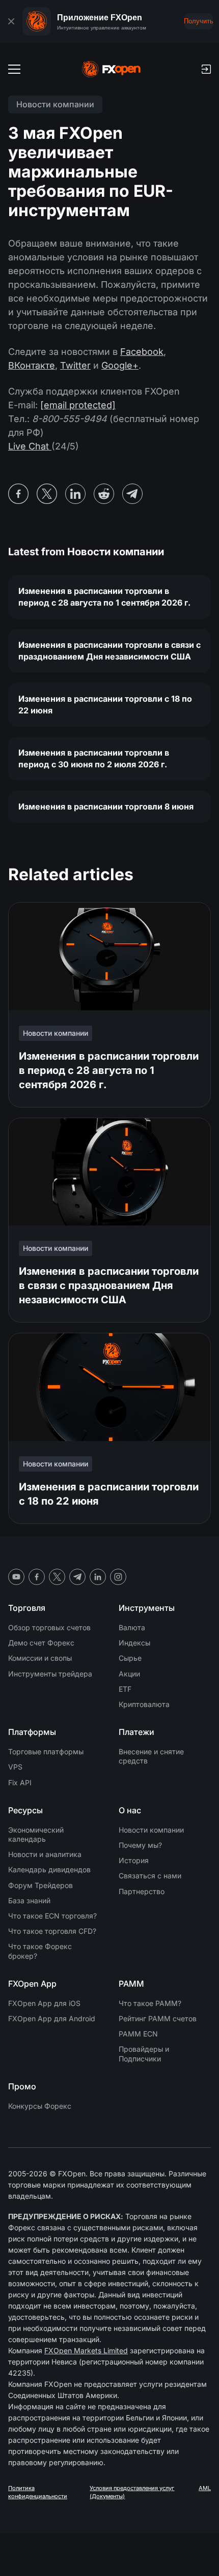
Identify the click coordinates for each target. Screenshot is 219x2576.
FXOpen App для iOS (44, 2003)
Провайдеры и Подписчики (144, 2054)
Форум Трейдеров (40, 1885)
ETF (125, 1689)
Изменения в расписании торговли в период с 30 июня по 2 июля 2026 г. (94, 758)
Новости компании (151, 1830)
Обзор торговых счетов (49, 1627)
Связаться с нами (150, 1876)
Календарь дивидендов (49, 1869)
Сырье (130, 1658)
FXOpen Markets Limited (86, 2350)
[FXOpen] (111, 69)
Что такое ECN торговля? (52, 1916)
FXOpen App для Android (52, 2018)
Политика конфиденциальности (38, 2492)
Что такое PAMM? (150, 2003)
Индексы (134, 1643)
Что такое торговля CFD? (52, 1931)
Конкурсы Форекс (40, 2106)
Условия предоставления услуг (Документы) (132, 2492)
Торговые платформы (46, 1751)
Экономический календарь (36, 1834)
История (134, 1860)
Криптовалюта (144, 1704)
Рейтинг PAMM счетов (158, 2018)
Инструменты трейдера (50, 1674)
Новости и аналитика (45, 1854)
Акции (129, 1674)
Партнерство (142, 1891)
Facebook (142, 352)
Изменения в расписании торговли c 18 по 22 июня (105, 705)
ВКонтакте (32, 365)
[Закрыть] (11, 21)
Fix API (20, 1783)
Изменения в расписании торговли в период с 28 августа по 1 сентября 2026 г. (104, 597)
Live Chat (30, 446)
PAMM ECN (138, 2034)
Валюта (132, 1627)
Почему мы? (140, 1845)
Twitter (75, 365)
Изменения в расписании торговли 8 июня (106, 806)
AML (205, 2488)
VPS (15, 1767)
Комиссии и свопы (40, 1658)
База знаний (29, 1900)
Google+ (120, 365)
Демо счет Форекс (41, 1643)
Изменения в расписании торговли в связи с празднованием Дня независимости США (109, 651)
